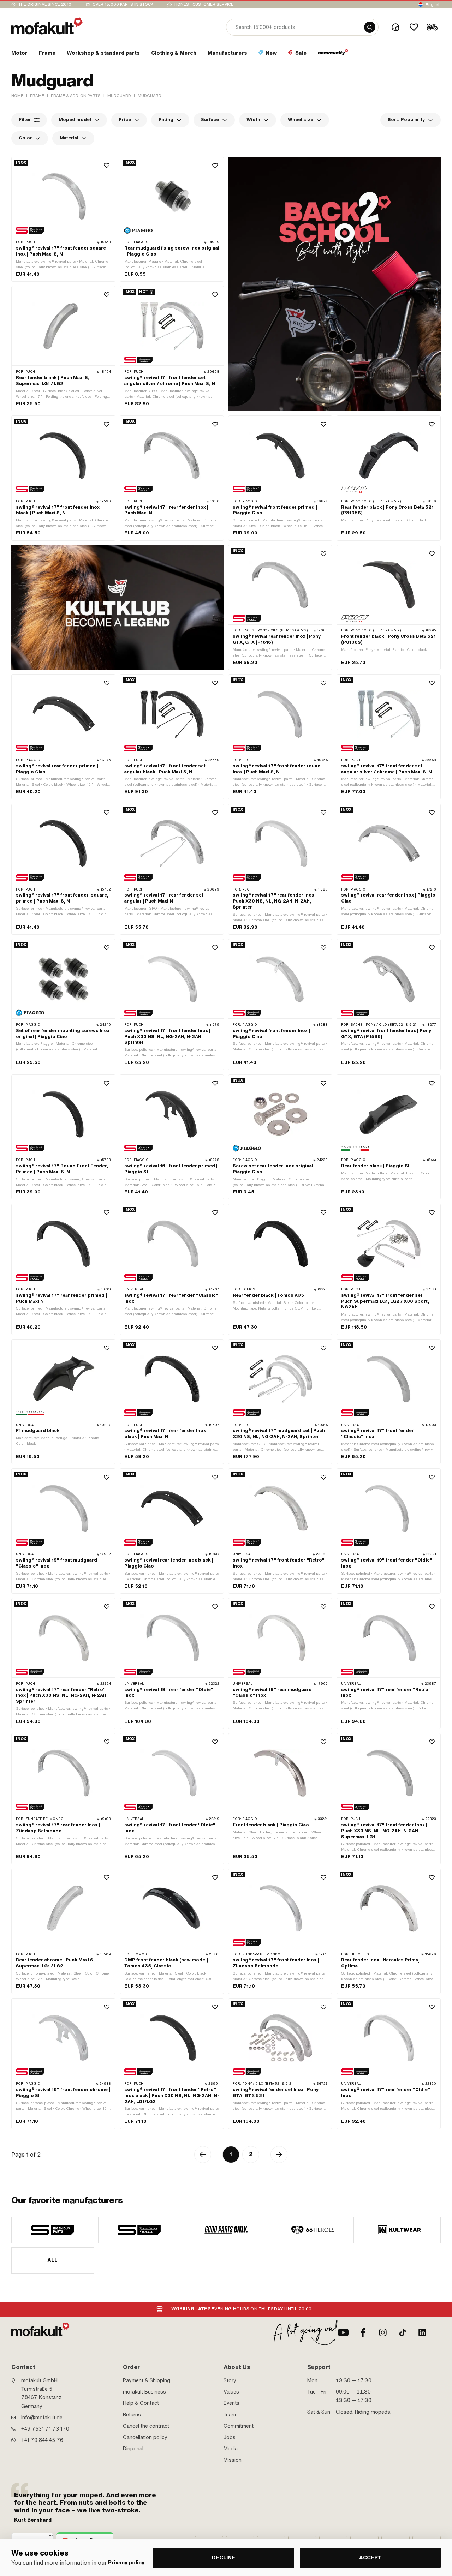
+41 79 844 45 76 (42, 2440)
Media (231, 2449)
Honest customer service (204, 4)
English (433, 5)
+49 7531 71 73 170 (45, 2429)
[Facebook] (363, 2332)
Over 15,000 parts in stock (123, 4)
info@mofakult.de (42, 2418)
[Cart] (432, 27)
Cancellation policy (145, 2437)
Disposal (133, 2449)
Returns (132, 2415)
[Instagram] (383, 2332)
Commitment (239, 2426)
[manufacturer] (53, 2230)
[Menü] (51, 2537)
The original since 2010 (45, 4)
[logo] (47, 26)
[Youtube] (343, 2332)
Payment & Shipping (147, 2380)
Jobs (230, 2437)
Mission (233, 2460)
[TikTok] (403, 2332)
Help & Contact (141, 2403)
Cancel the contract (146, 2426)
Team (230, 2415)
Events (231, 2403)
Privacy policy (126, 2563)
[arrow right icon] (279, 2155)
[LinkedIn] (422, 2332)
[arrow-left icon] (203, 2155)
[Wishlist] (414, 27)
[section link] (333, 54)
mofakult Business (144, 2392)
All (53, 2260)
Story (230, 2380)
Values (231, 2392)
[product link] (63, 219)
